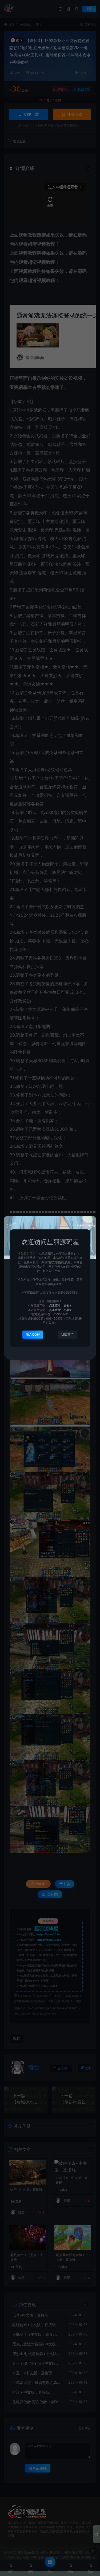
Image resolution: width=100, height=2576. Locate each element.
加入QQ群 (33, 1334)
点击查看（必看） (60, 1306)
